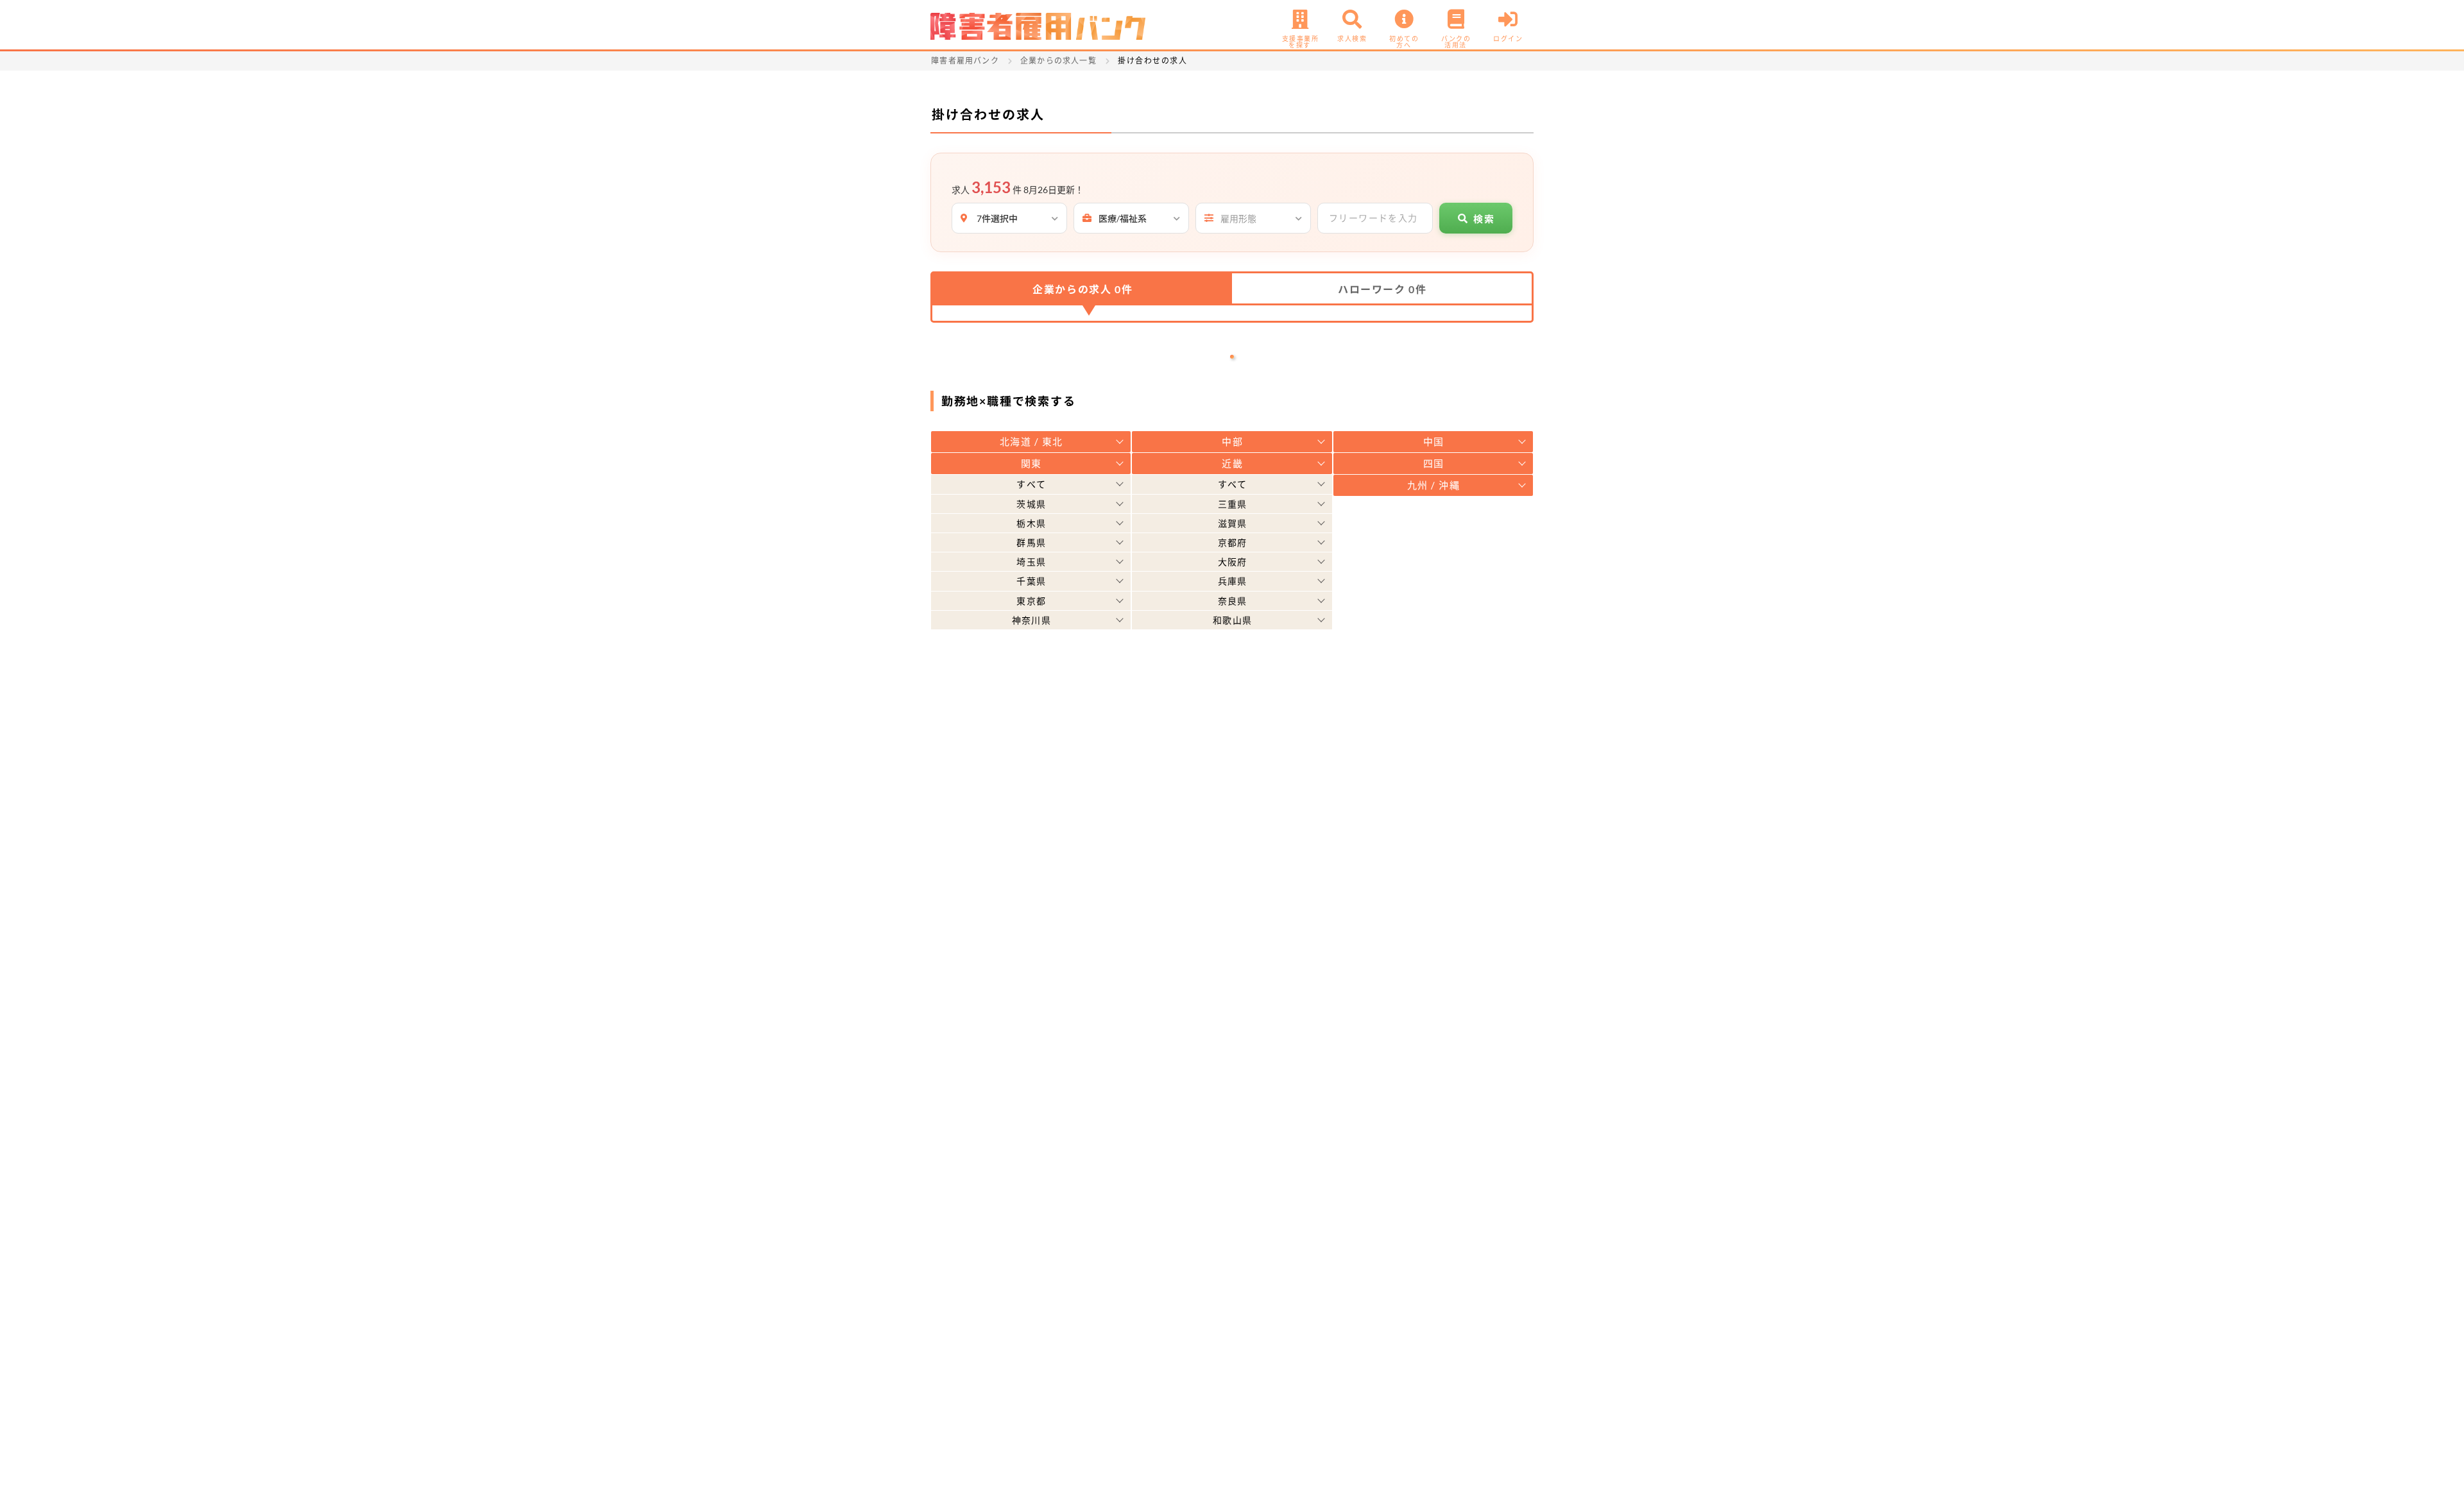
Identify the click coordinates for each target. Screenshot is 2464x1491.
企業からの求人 (1082, 289)
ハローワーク (1382, 289)
